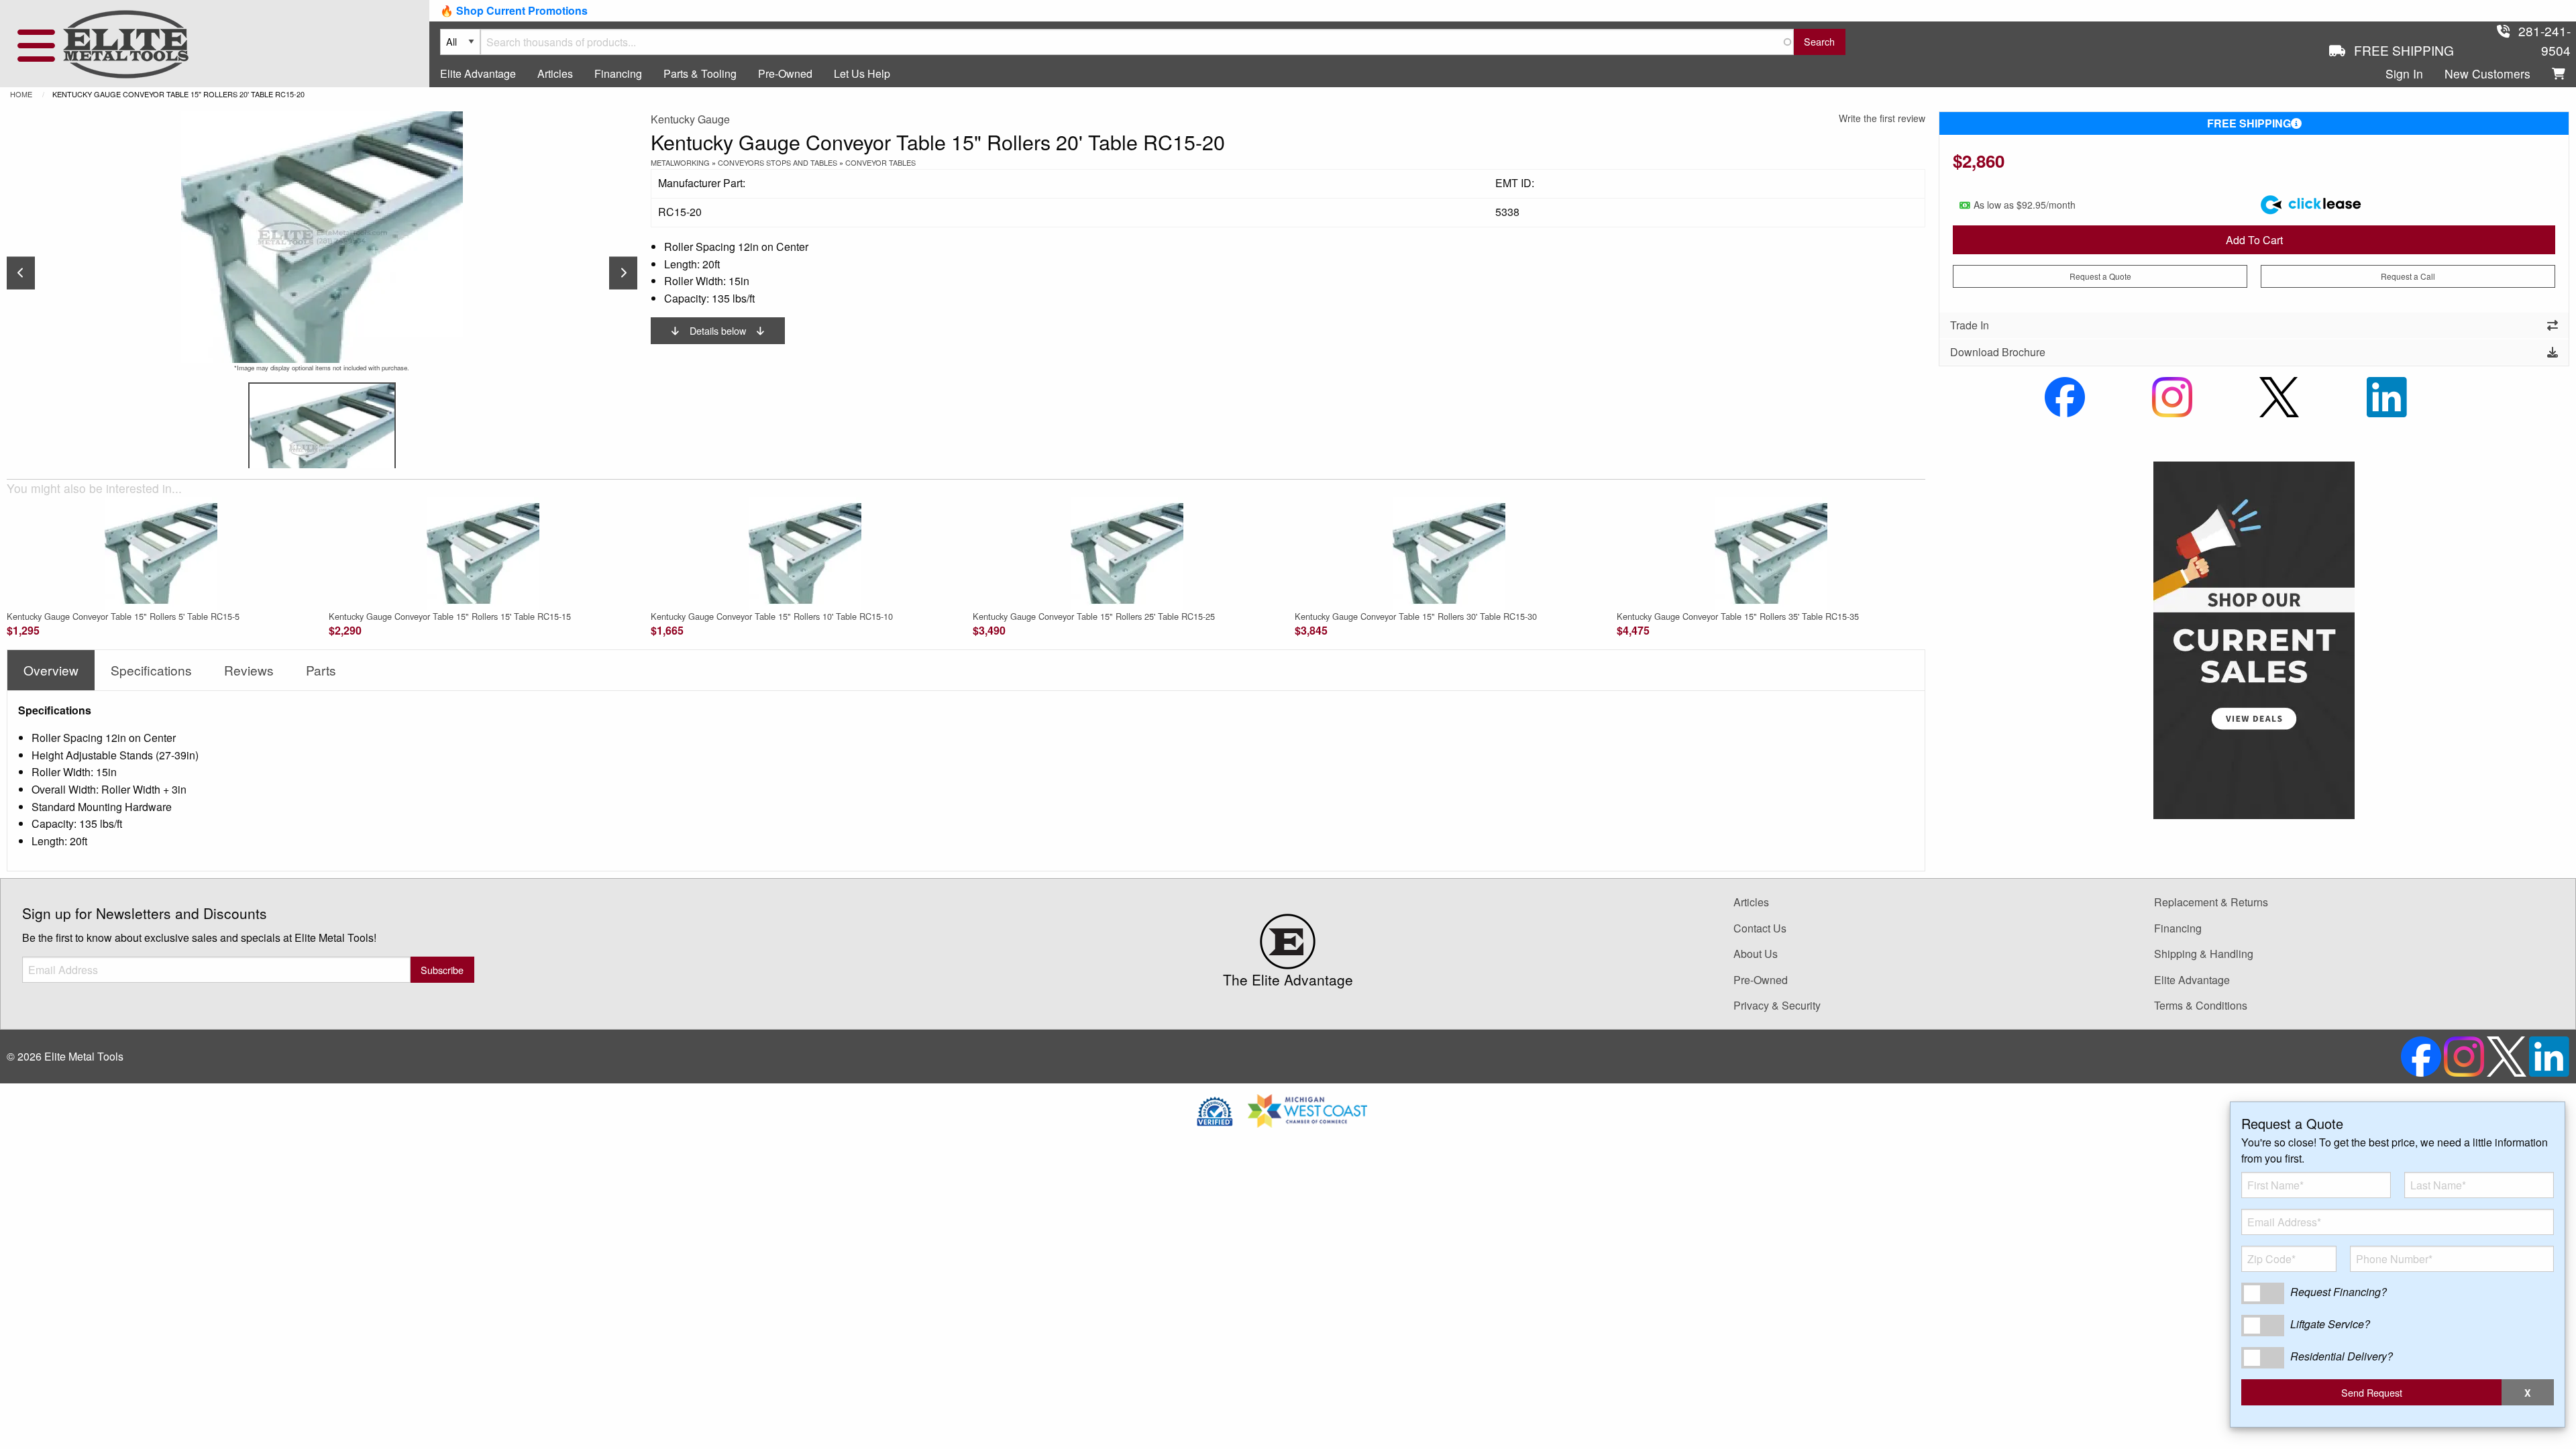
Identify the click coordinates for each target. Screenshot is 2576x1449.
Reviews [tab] (249, 670)
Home (21, 94)
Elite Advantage (478, 73)
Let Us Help (862, 73)
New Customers (2487, 73)
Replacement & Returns (2211, 902)
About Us (1756, 954)
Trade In (1970, 325)
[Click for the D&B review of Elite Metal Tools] (1215, 1109)
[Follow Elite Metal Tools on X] (2279, 395)
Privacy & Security (1777, 1005)
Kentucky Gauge (690, 119)
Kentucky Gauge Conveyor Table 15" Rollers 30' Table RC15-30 (1416, 616)
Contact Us (1760, 928)
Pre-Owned (785, 73)
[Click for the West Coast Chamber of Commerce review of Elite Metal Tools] (1307, 1109)
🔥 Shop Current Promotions (514, 10)
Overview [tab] (51, 670)
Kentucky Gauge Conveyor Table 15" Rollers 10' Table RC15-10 (772, 616)
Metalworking (680, 162)
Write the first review (1882, 118)
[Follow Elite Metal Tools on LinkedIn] (2387, 395)
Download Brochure (1998, 352)
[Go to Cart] (2559, 74)
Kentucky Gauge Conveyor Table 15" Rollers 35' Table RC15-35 (1738, 616)
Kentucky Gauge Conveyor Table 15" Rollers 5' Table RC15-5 (123, 616)
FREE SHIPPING (2249, 123)
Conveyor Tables (880, 162)
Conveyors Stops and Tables (777, 162)
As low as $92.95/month (2025, 205)
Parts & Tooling (700, 73)
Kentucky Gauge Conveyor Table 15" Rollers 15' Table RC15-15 (450, 616)
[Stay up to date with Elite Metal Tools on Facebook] (2065, 395)
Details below (718, 330)
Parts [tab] (321, 670)
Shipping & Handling (2204, 954)
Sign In (2404, 73)
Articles (555, 73)
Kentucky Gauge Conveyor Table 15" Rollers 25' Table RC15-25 (1094, 616)
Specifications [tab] (151, 670)
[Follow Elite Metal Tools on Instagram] (2172, 395)
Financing (618, 73)
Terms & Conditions (2201, 1005)
